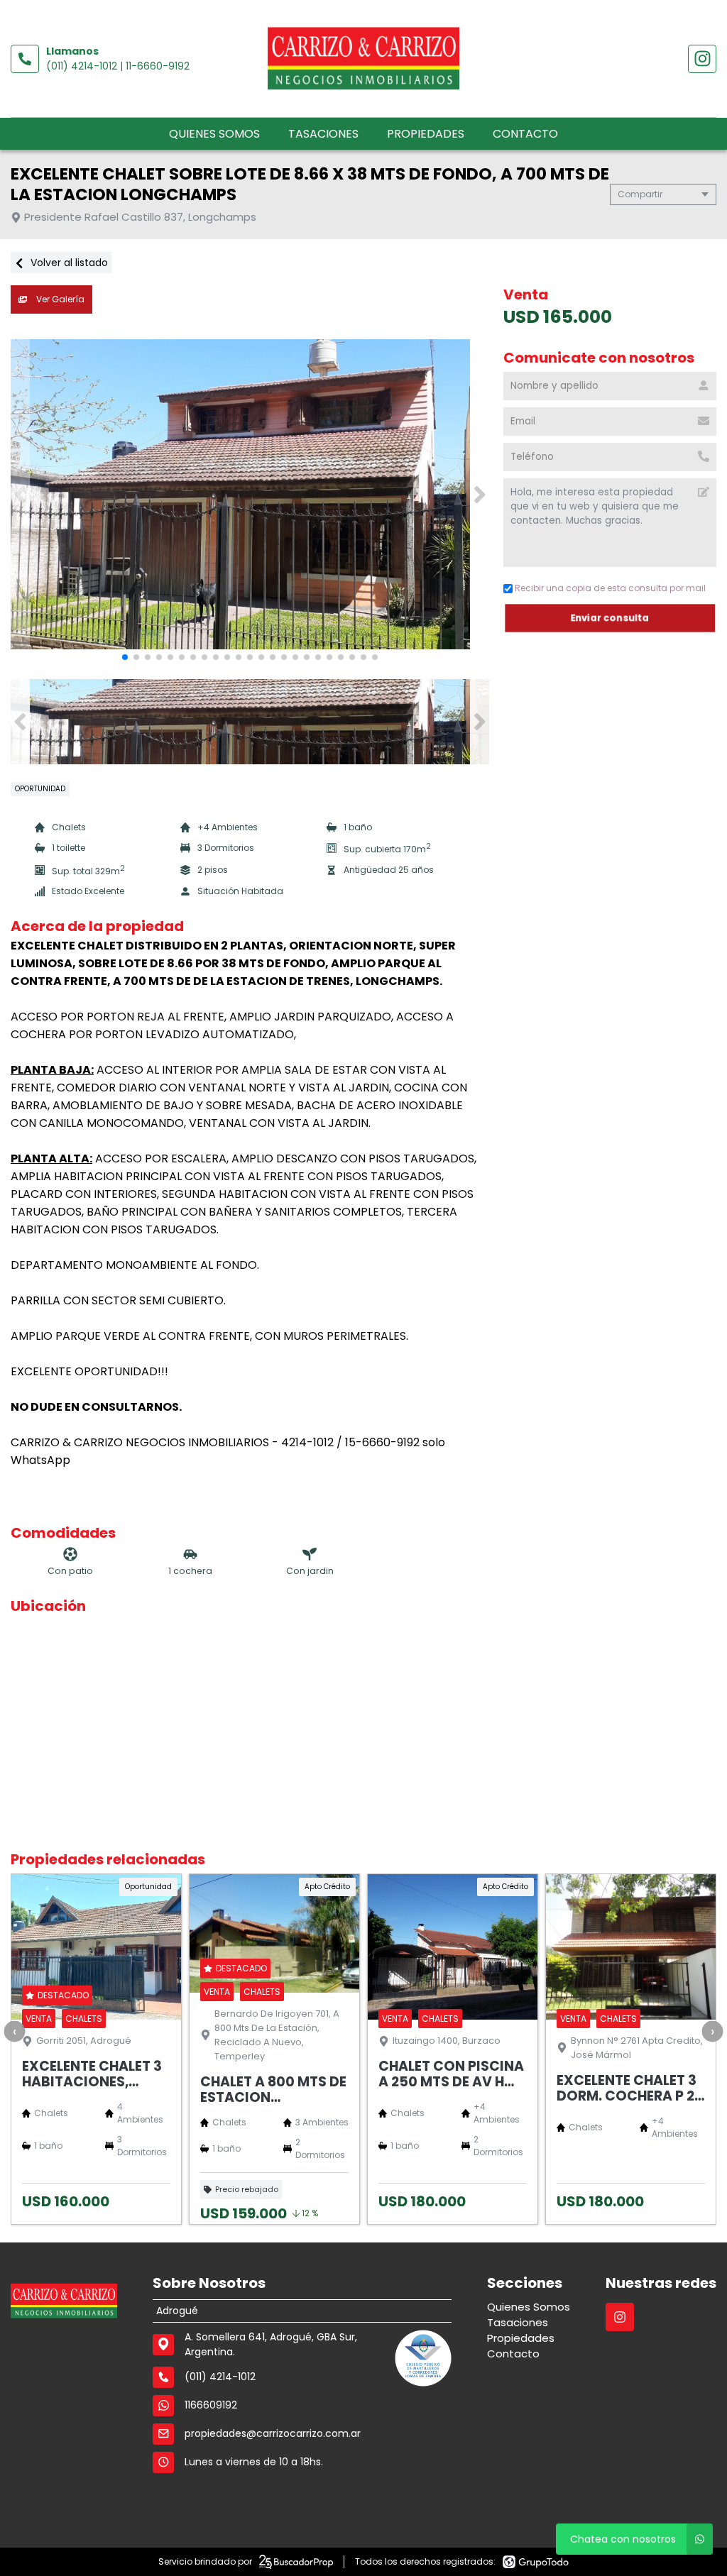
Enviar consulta (610, 618)
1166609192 (211, 2405)
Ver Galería (59, 299)
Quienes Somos (214, 134)
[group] (250, 495)
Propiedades (426, 134)
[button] (480, 495)
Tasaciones (323, 134)
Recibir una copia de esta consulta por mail (610, 588)
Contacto (525, 134)
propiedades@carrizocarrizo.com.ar (273, 2433)
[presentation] (14, 2031)
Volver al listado (68, 263)
